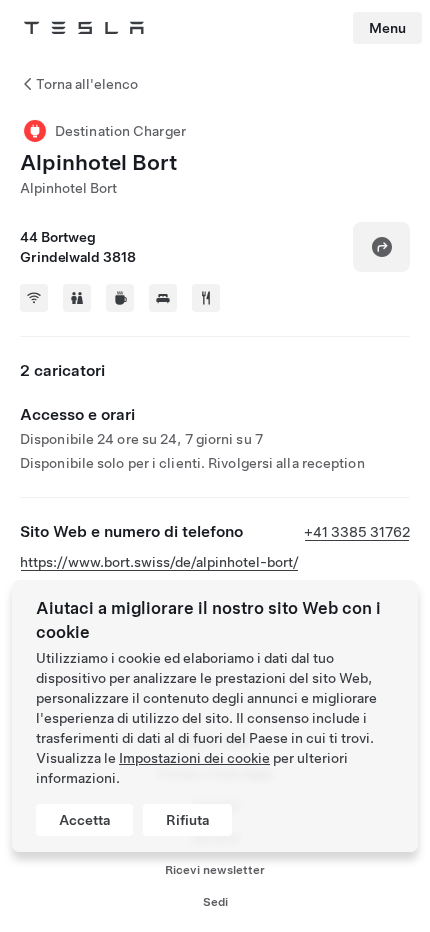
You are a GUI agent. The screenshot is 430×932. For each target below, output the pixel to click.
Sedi (215, 902)
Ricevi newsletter (215, 870)
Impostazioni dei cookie (194, 758)
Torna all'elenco (87, 84)
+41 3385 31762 (357, 532)
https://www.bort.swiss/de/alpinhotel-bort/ (159, 562)
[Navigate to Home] (84, 28)
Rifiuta (187, 820)
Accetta (84, 820)
